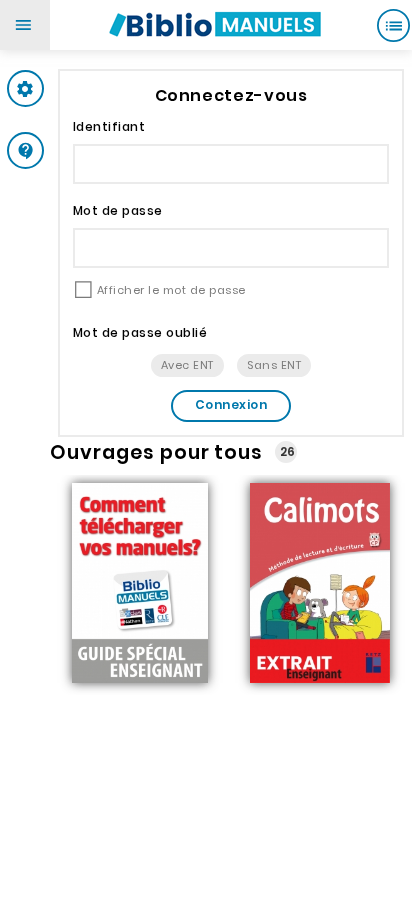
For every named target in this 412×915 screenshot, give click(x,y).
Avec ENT (187, 365)
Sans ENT (274, 365)
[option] (140, 585)
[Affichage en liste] (393, 25)
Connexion (231, 404)
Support (64, 150)
